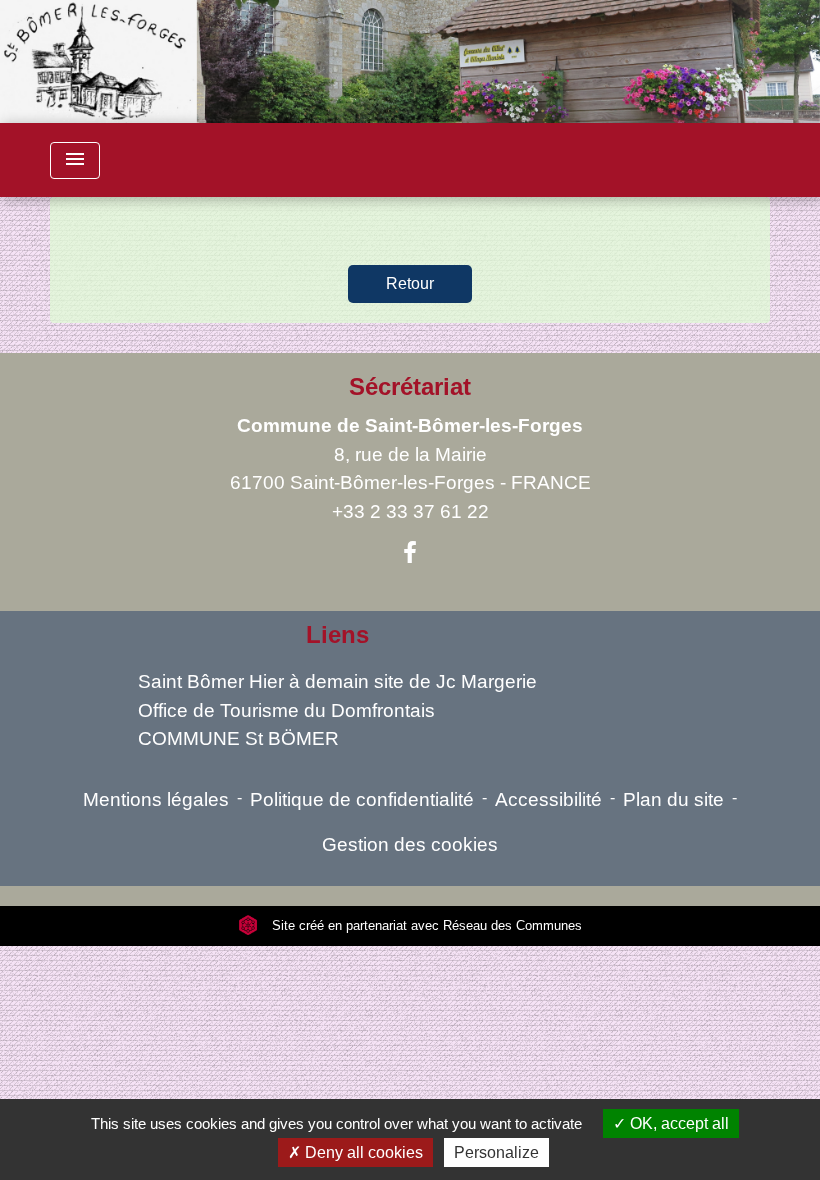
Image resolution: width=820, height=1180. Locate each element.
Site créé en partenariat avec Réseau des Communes (425, 925)
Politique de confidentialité (362, 799)
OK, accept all (677, 1123)
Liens (337, 634)
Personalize (496, 1152)
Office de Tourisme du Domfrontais (286, 710)
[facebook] (410, 553)
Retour (410, 283)
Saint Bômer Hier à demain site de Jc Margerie (337, 681)
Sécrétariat (410, 386)
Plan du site (673, 799)
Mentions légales (156, 799)
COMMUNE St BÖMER (238, 738)
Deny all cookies (362, 1152)
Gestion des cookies (410, 844)
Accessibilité (548, 799)
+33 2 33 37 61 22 (410, 511)
